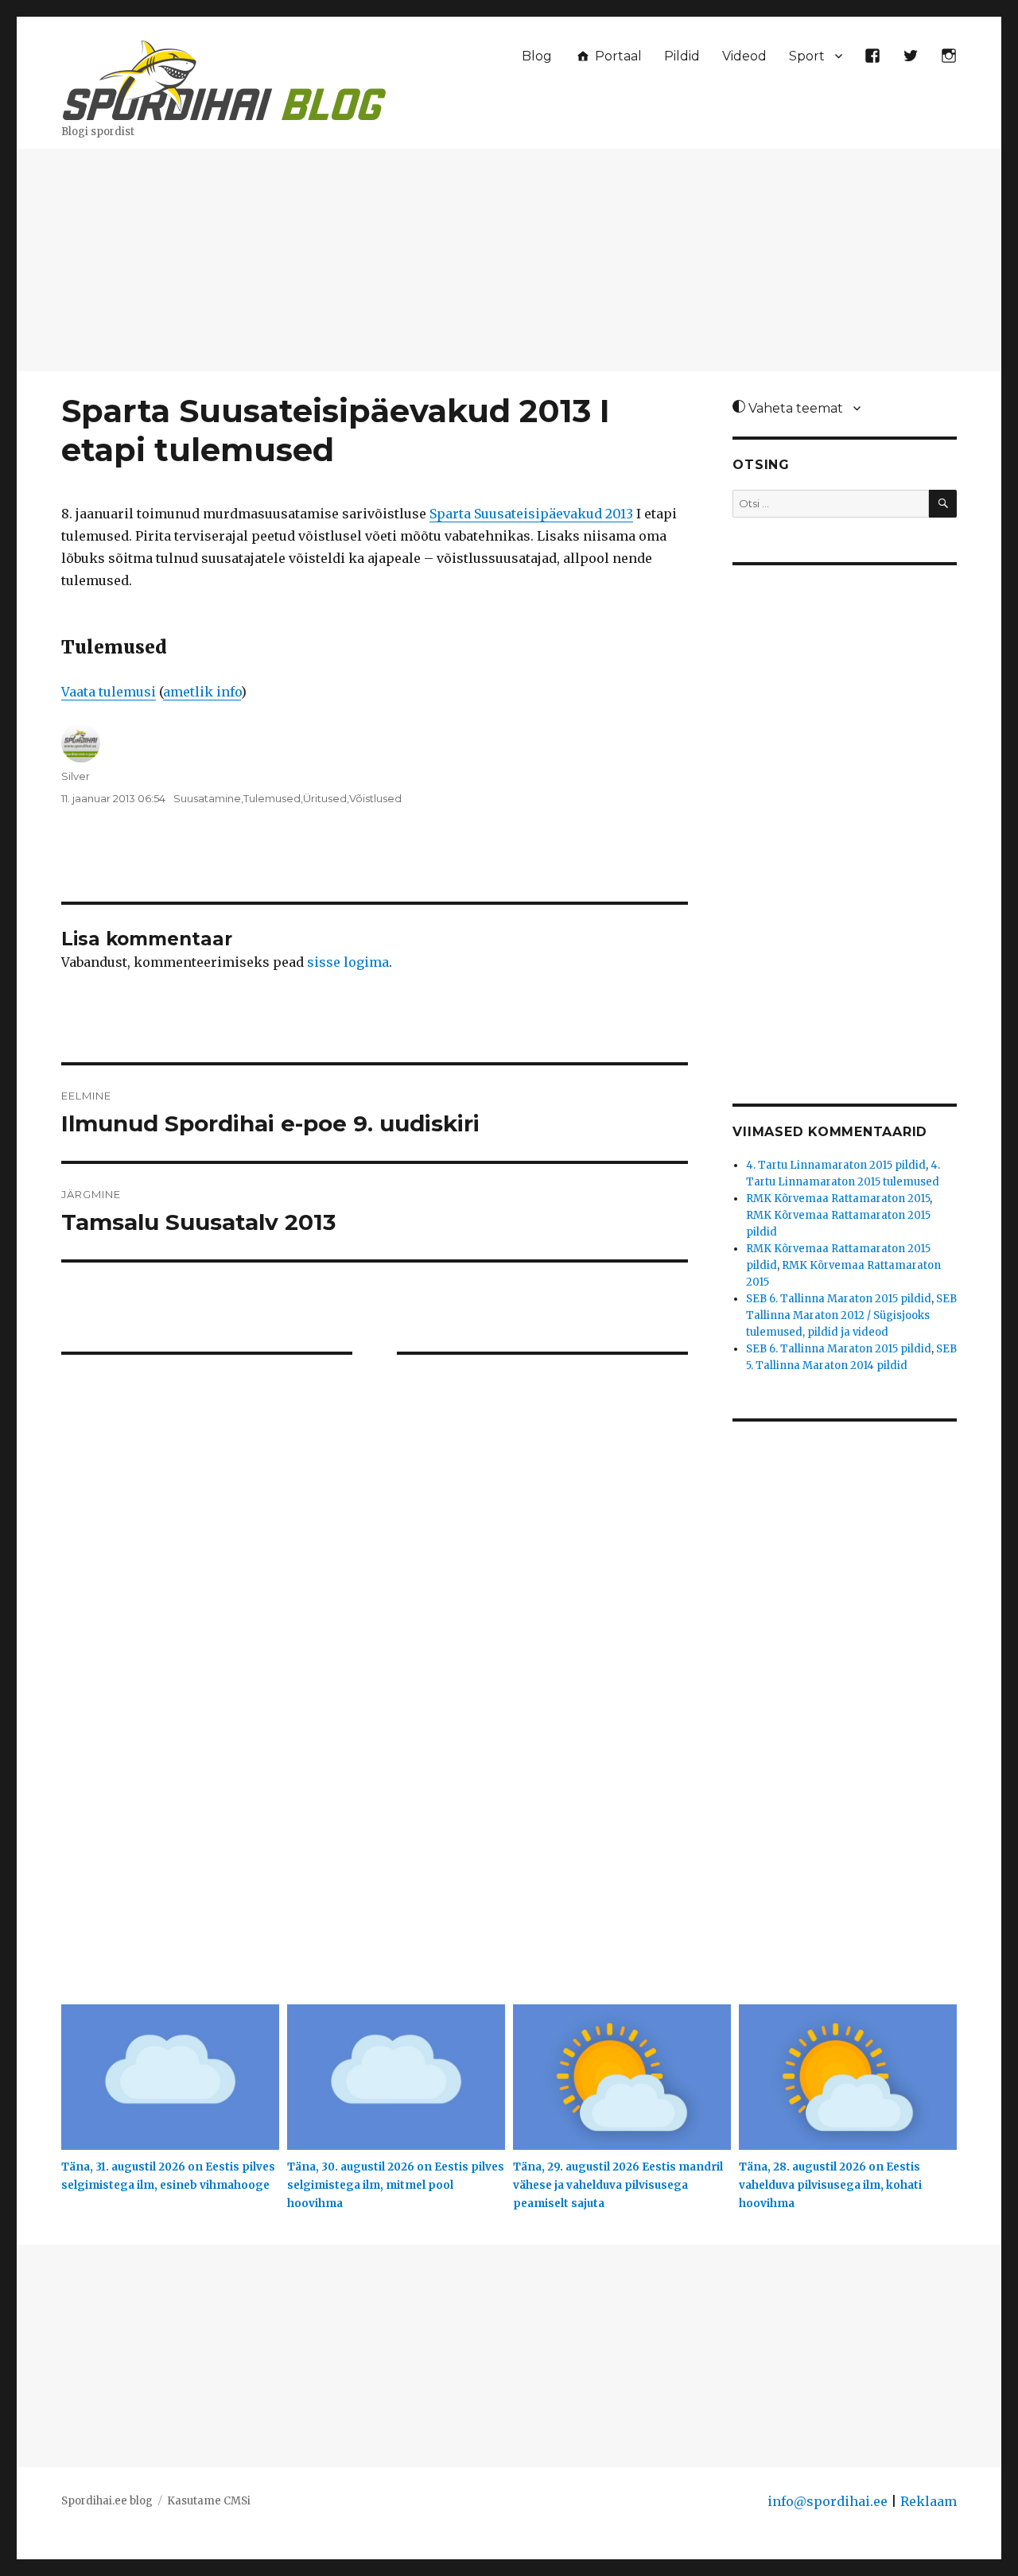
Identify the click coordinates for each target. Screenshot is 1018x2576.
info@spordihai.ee (828, 2501)
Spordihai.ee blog (107, 2501)
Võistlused (375, 798)
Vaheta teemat (794, 408)
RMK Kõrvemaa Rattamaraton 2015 (838, 1199)
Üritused (325, 798)
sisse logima (348, 962)
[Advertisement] (509, 262)
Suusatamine (207, 798)
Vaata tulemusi (109, 692)
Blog (537, 56)
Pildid (682, 56)
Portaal (617, 56)
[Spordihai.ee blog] (224, 78)
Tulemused (272, 798)
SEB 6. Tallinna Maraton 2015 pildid (839, 1299)
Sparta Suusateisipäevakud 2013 (531, 514)
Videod (744, 56)
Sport (807, 56)
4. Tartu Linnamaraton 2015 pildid (836, 1165)
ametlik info (202, 692)
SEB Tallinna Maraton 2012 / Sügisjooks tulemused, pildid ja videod (851, 1315)
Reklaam (929, 2501)
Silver (76, 776)
